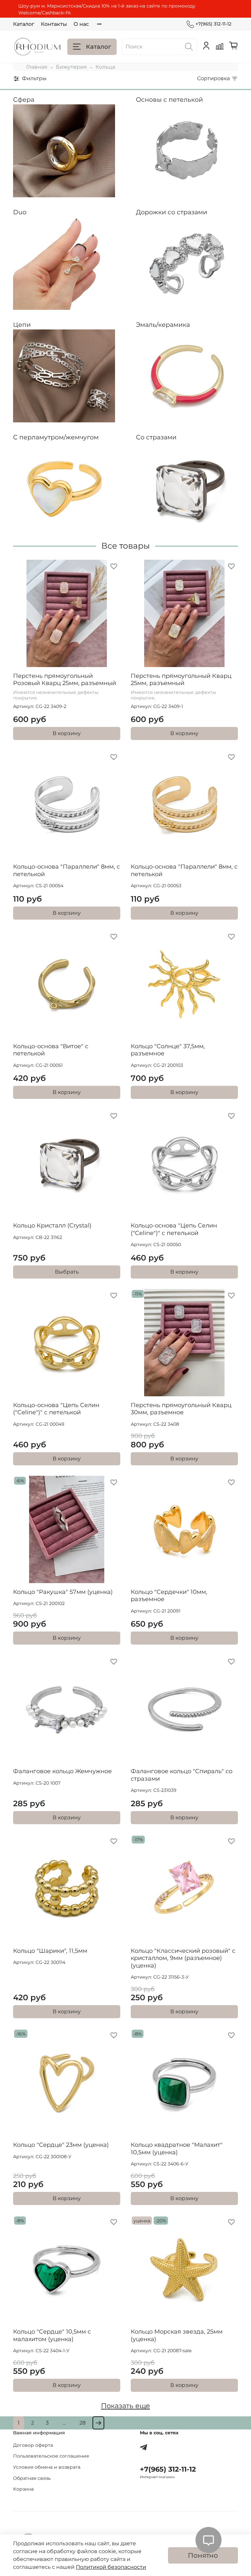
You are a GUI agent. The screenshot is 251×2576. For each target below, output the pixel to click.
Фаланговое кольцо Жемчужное (62, 1771)
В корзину (67, 733)
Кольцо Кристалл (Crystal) (52, 1226)
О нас (81, 24)
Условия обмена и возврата (47, 2467)
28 (83, 2423)
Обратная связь (32, 2478)
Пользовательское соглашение (51, 2456)
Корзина (23, 2489)
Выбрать (67, 1272)
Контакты (54, 24)
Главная (37, 67)
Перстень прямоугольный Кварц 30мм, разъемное (181, 1409)
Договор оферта (33, 2445)
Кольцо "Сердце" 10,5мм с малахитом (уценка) (52, 2335)
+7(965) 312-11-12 (213, 24)
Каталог (24, 24)
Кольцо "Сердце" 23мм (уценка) (61, 2145)
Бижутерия (71, 67)
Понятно (203, 2555)
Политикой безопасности (111, 2567)
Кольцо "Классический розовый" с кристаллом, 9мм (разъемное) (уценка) (183, 1958)
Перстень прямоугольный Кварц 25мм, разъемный (181, 680)
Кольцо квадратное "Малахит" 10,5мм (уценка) (177, 2149)
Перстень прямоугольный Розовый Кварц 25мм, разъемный (65, 680)
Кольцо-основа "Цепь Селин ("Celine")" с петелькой (174, 1229)
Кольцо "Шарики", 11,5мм (50, 1951)
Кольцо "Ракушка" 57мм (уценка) (63, 1592)
